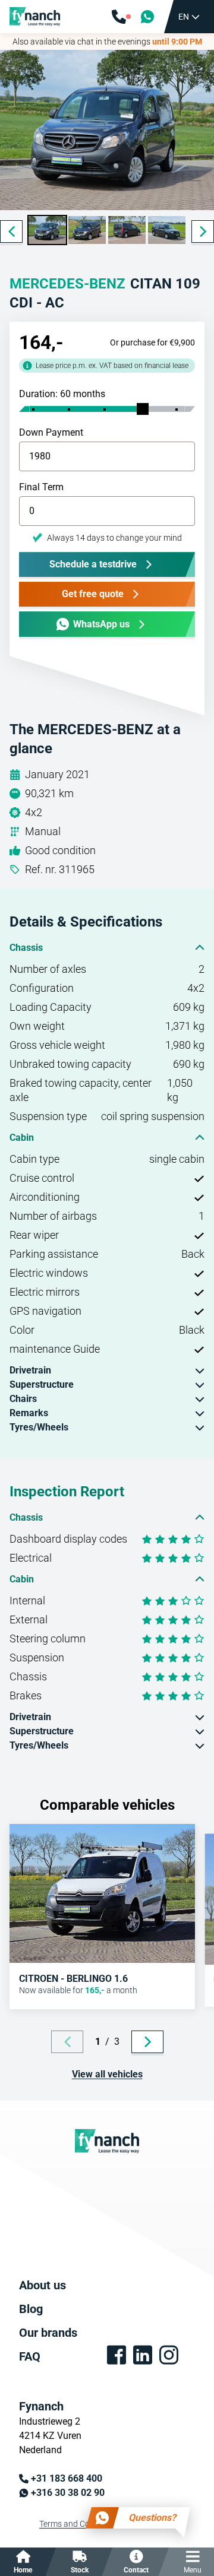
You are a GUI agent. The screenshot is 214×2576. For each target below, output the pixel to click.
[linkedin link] (143, 2355)
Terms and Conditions (79, 2524)
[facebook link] (117, 2355)
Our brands (48, 2333)
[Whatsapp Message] (147, 17)
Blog (31, 2309)
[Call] (121, 17)
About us (43, 2285)
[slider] (143, 409)
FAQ (30, 2356)
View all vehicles (107, 2074)
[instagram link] (169, 2355)
